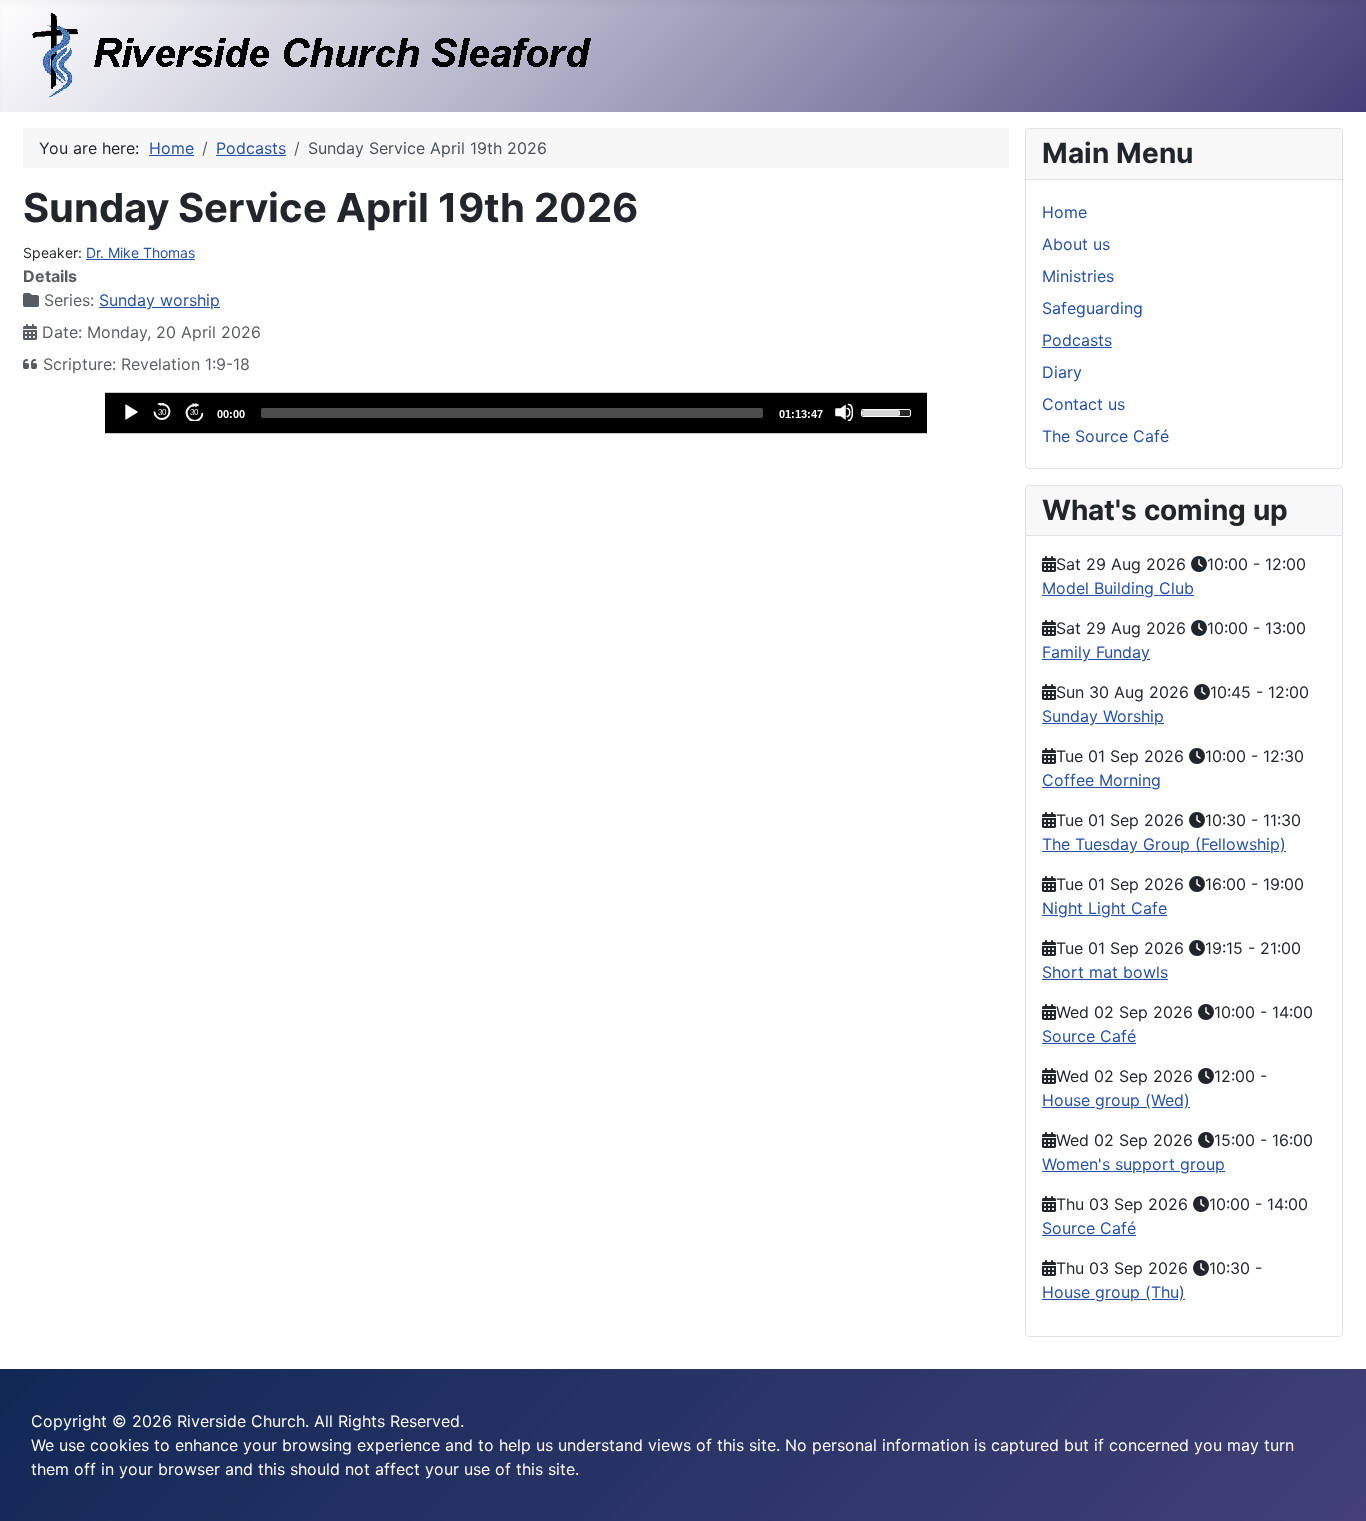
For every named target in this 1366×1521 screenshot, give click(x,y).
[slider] (512, 413)
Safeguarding (1092, 308)
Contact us (1083, 404)
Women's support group (1133, 1164)
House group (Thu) (1113, 1292)
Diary (1062, 372)
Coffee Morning (1101, 780)
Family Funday (1096, 652)
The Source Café (1105, 436)
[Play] (130, 412)
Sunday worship (159, 300)
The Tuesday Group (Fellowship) (1164, 844)
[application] (516, 413)
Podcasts (1077, 340)
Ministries (1078, 276)
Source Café (1089, 1036)
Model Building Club (1118, 588)
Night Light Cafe (1104, 908)
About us (1076, 244)
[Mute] (844, 412)
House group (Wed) (1116, 1100)
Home (1064, 212)
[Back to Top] (1331, 1484)
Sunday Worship (1103, 716)
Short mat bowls (1105, 972)
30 (162, 412)
